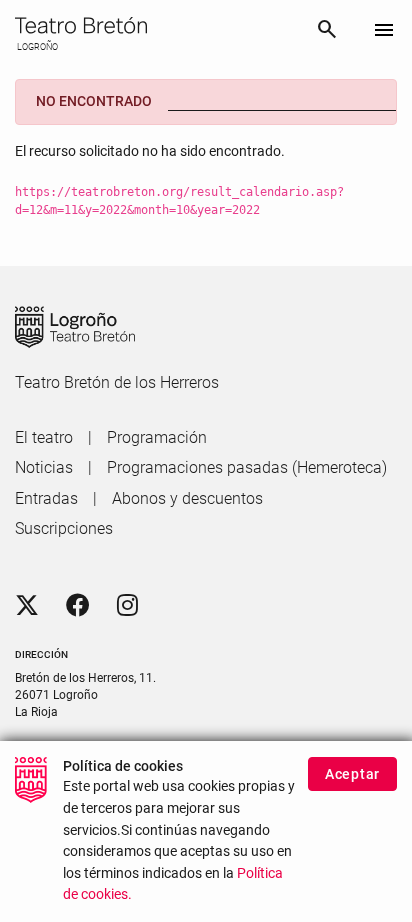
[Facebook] (78, 606)
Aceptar (352, 774)
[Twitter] (27, 606)
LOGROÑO (36, 47)
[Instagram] (127, 606)
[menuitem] (44, 438)
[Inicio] (157, 25)
